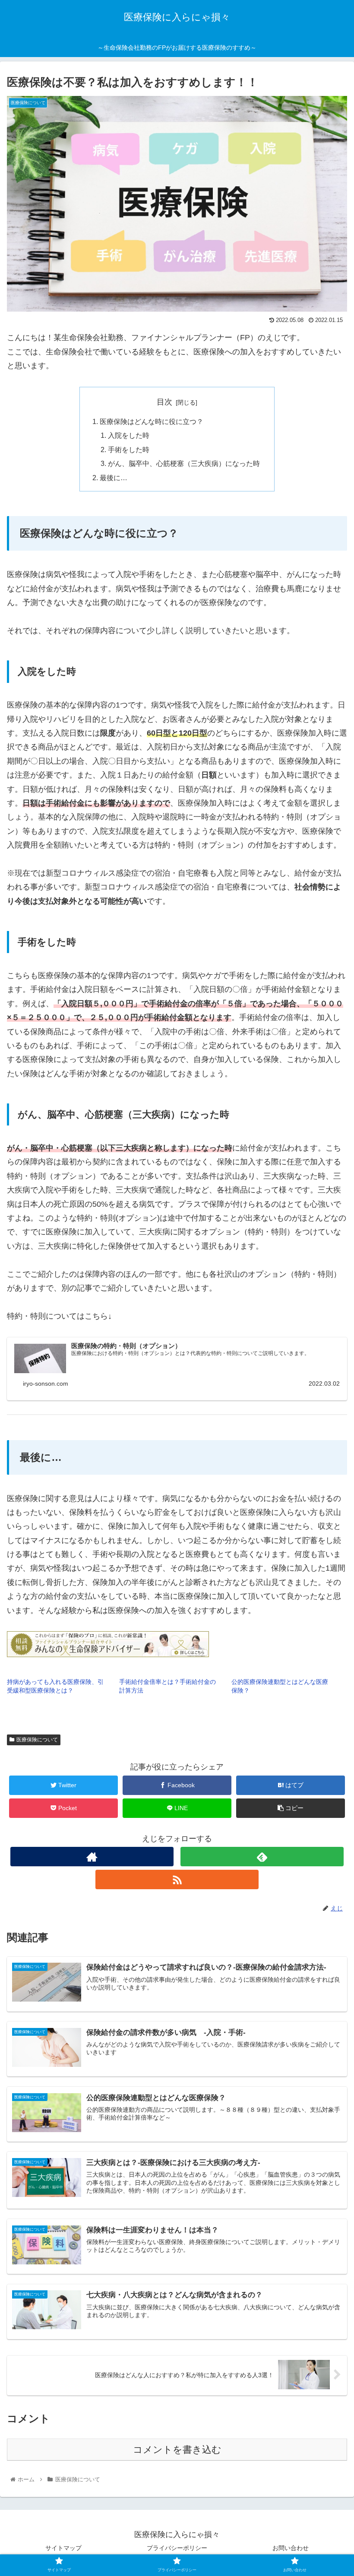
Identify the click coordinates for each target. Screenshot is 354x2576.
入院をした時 (129, 435)
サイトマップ (63, 2548)
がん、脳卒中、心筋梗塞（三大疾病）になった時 (184, 463)
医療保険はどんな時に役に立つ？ (152, 421)
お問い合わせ (291, 2548)
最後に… (114, 478)
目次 (164, 402)
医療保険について (37, 1740)
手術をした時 (129, 450)
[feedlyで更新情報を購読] (262, 1857)
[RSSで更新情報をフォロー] (177, 1879)
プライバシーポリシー (177, 2548)
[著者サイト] (92, 1857)
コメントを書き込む (177, 2450)
